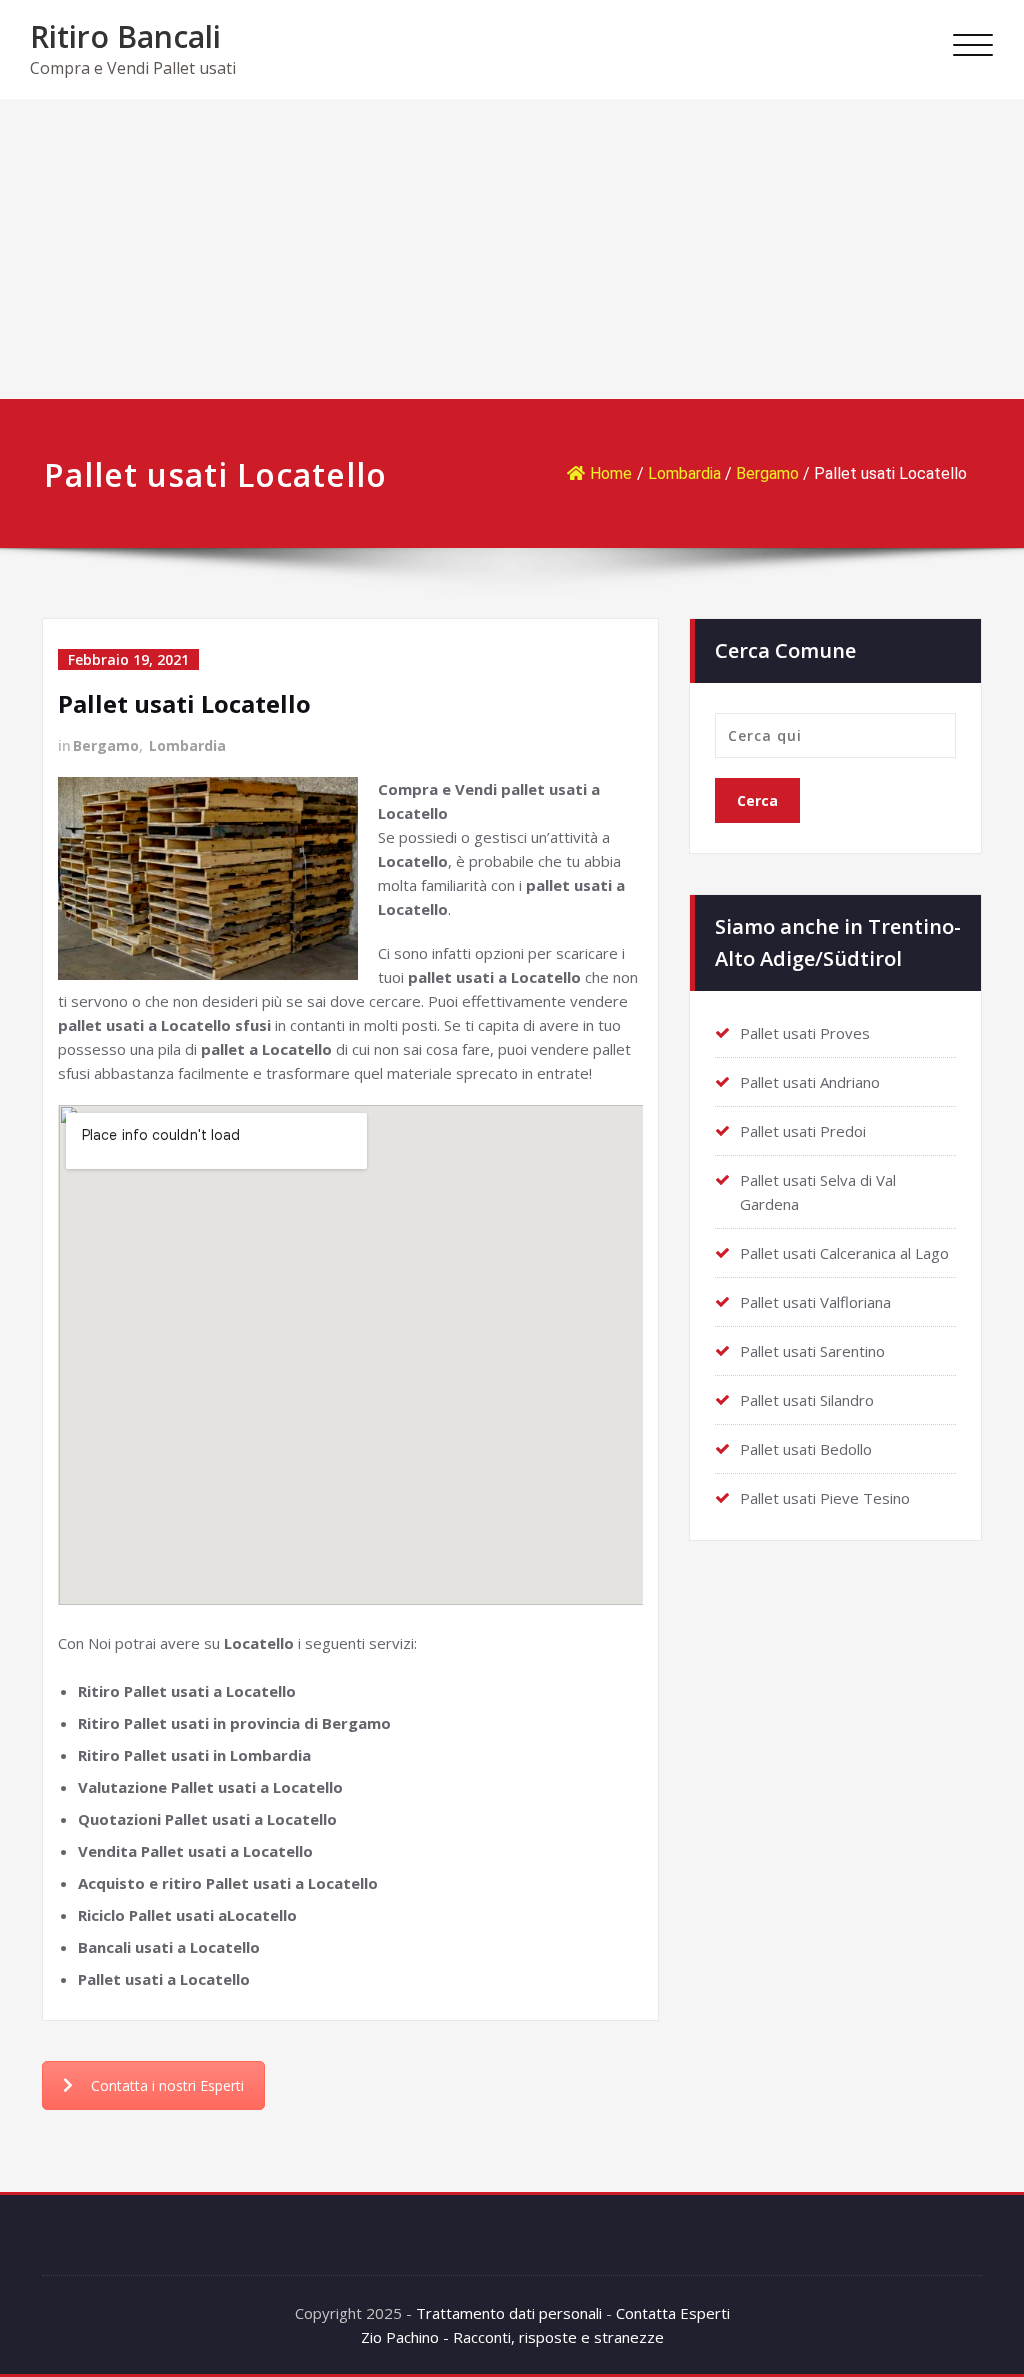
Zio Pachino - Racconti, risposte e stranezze (512, 2337)
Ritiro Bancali (125, 36)
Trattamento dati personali (509, 2313)
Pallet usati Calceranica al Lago (844, 1253)
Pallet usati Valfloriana (815, 1302)
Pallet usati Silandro (807, 1400)
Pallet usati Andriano (810, 1082)
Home (611, 473)
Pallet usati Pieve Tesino (825, 1498)
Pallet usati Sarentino (812, 1351)
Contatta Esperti (673, 2313)
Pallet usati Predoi (803, 1131)
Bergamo (767, 473)
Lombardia (684, 473)
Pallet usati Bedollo (806, 1449)
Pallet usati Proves (805, 1033)
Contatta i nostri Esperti (167, 2085)
